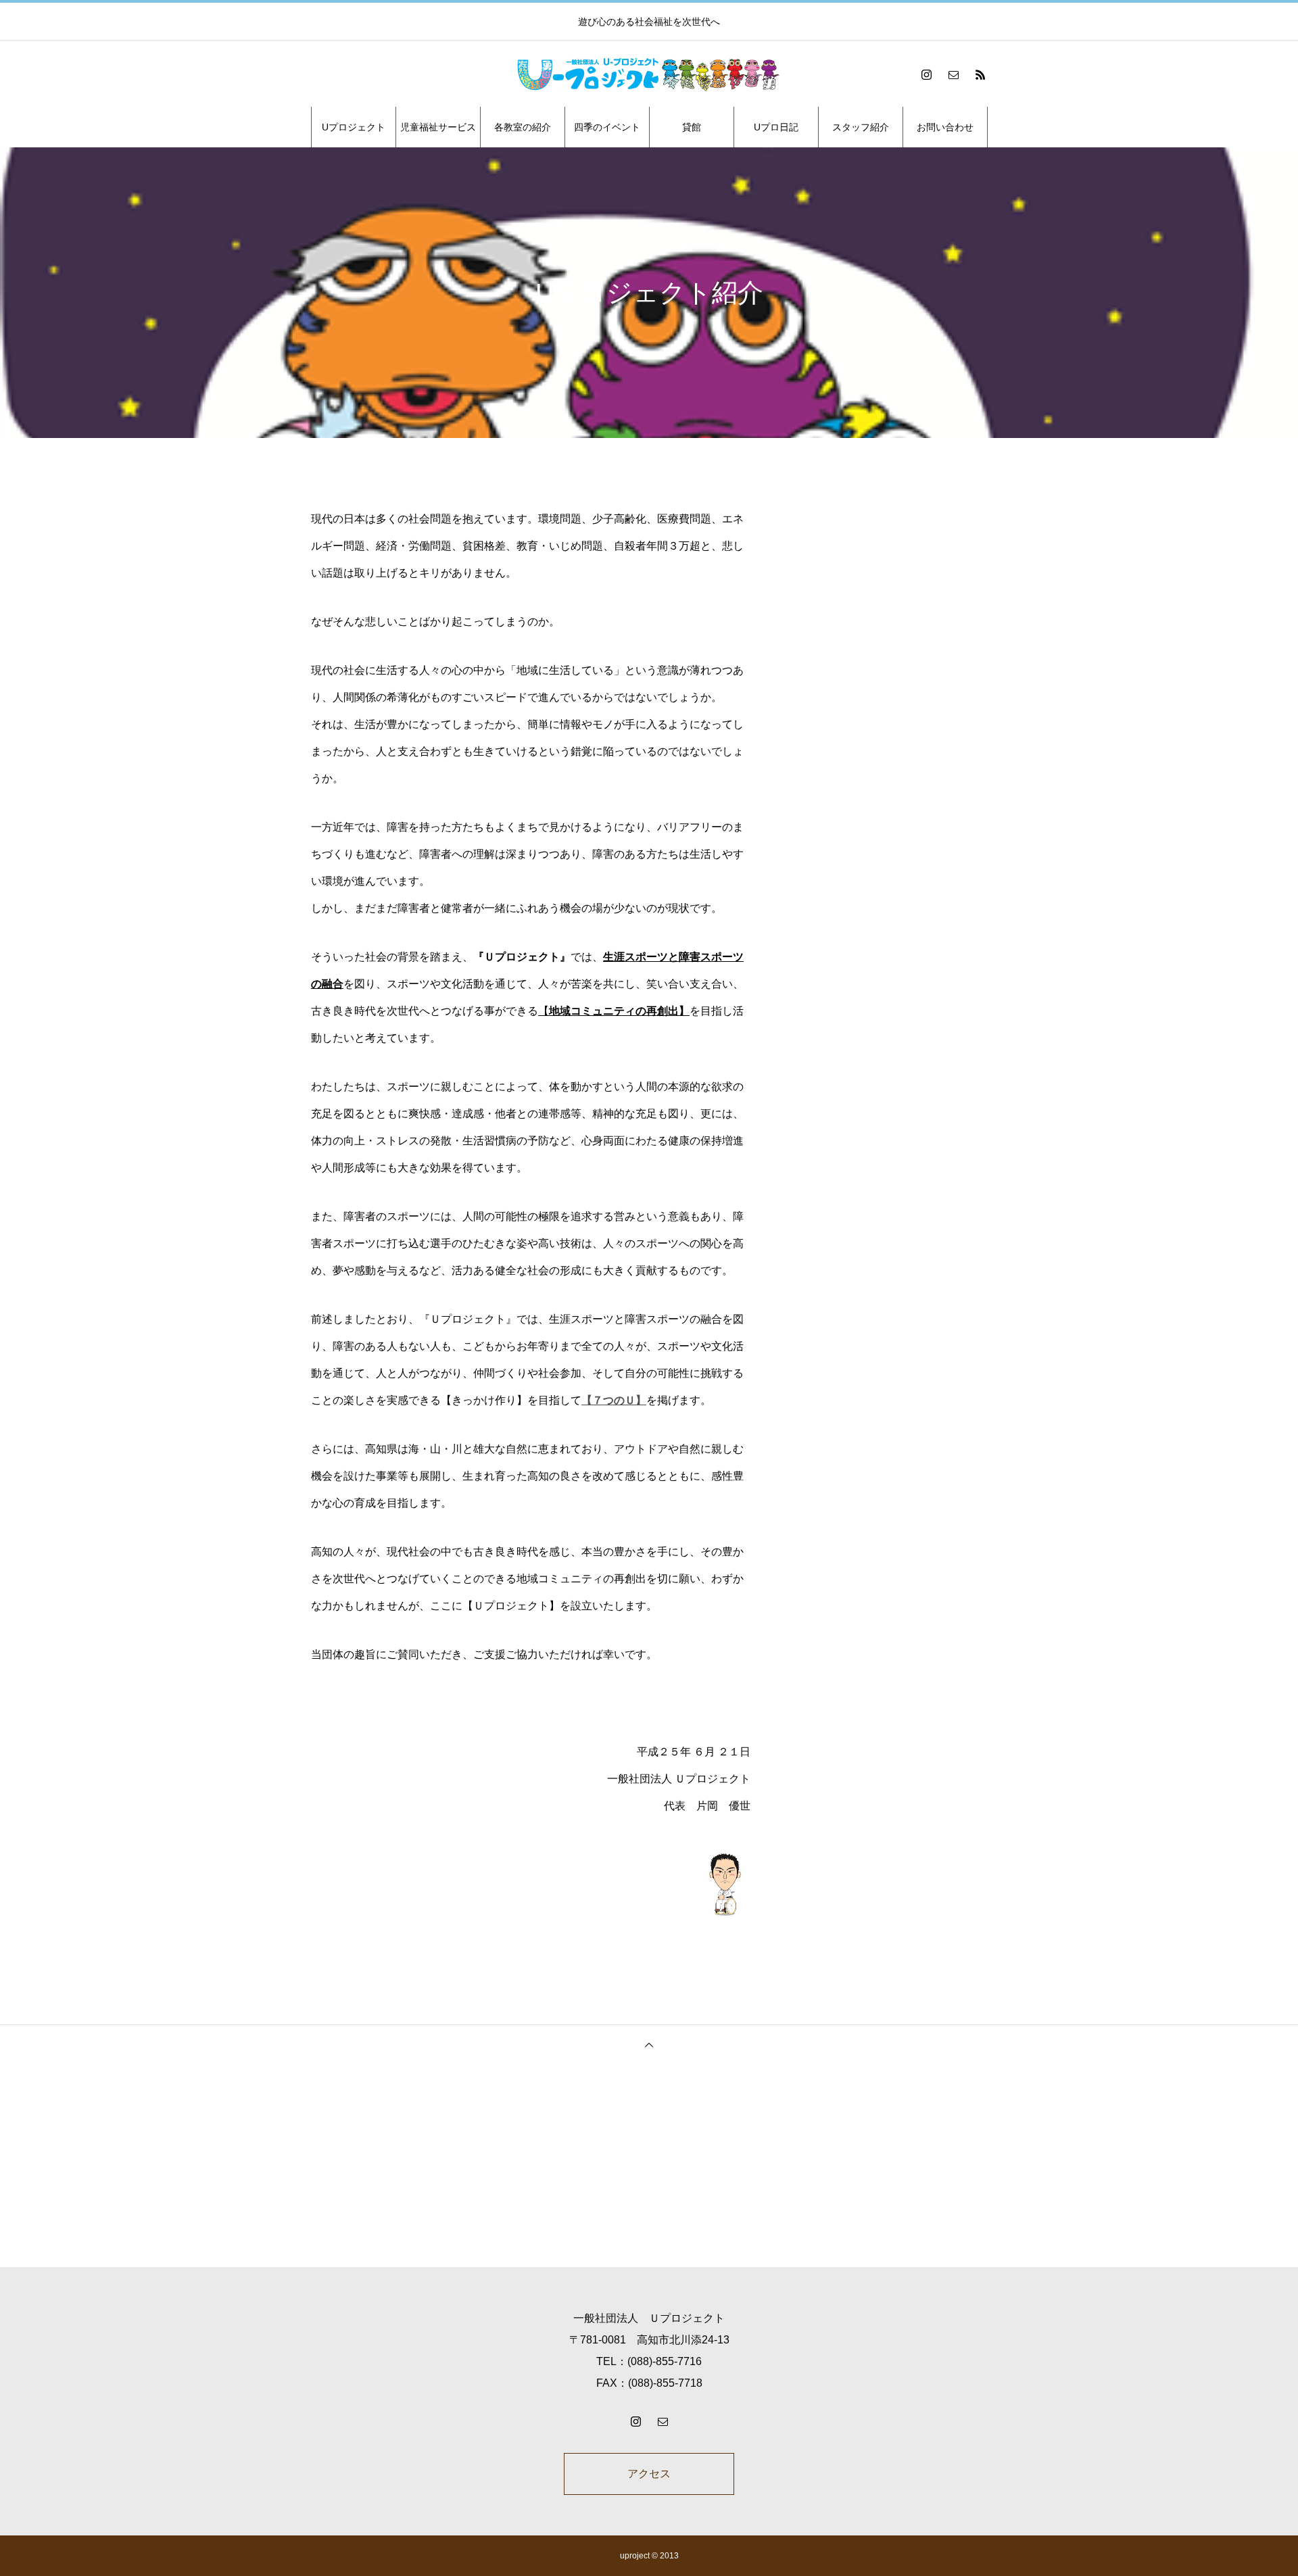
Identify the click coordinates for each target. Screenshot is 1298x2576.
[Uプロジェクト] (649, 74)
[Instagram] (926, 74)
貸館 (692, 127)
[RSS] (980, 74)
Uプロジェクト (354, 127)
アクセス (649, 2474)
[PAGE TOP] (649, 2044)
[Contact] (953, 74)
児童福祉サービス (438, 127)
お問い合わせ (945, 127)
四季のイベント (607, 127)
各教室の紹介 (523, 127)
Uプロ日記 (776, 127)
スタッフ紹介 (861, 127)
